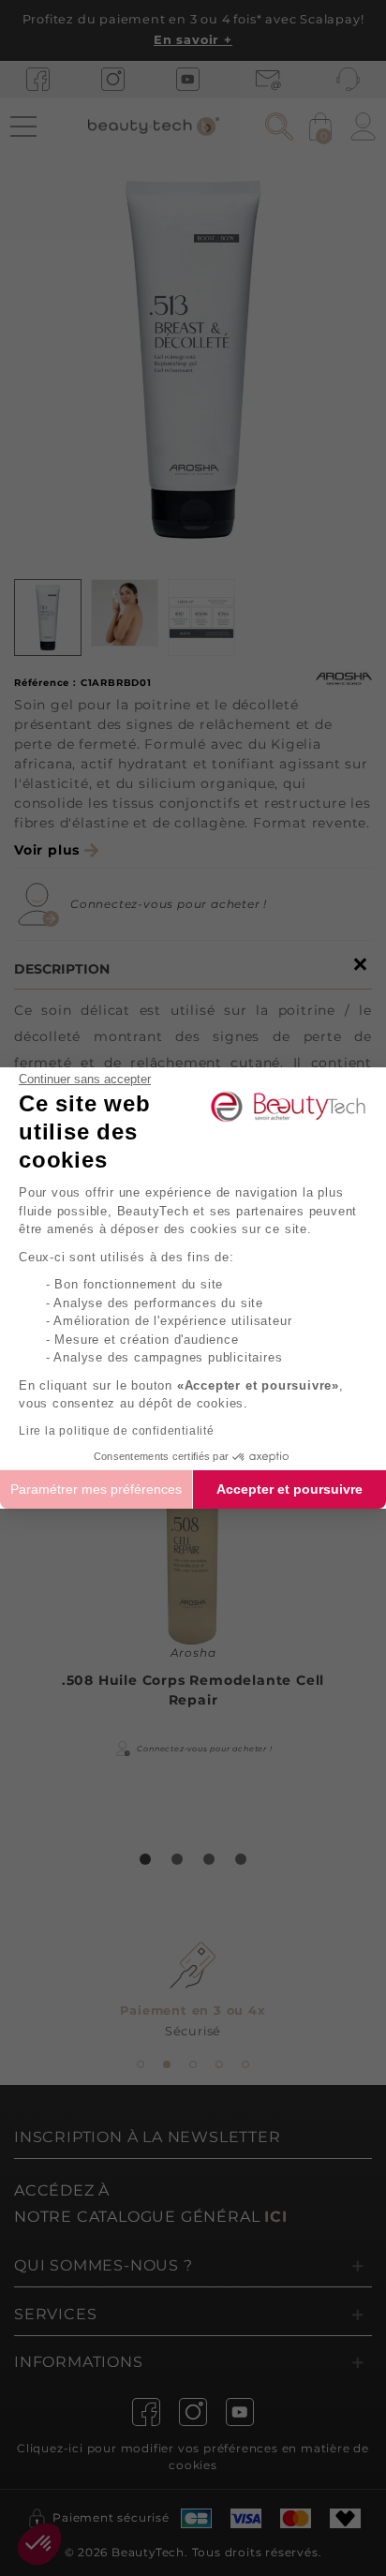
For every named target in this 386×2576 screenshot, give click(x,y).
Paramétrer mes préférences (96, 1489)
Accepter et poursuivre (289, 1489)
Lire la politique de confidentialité (117, 1431)
